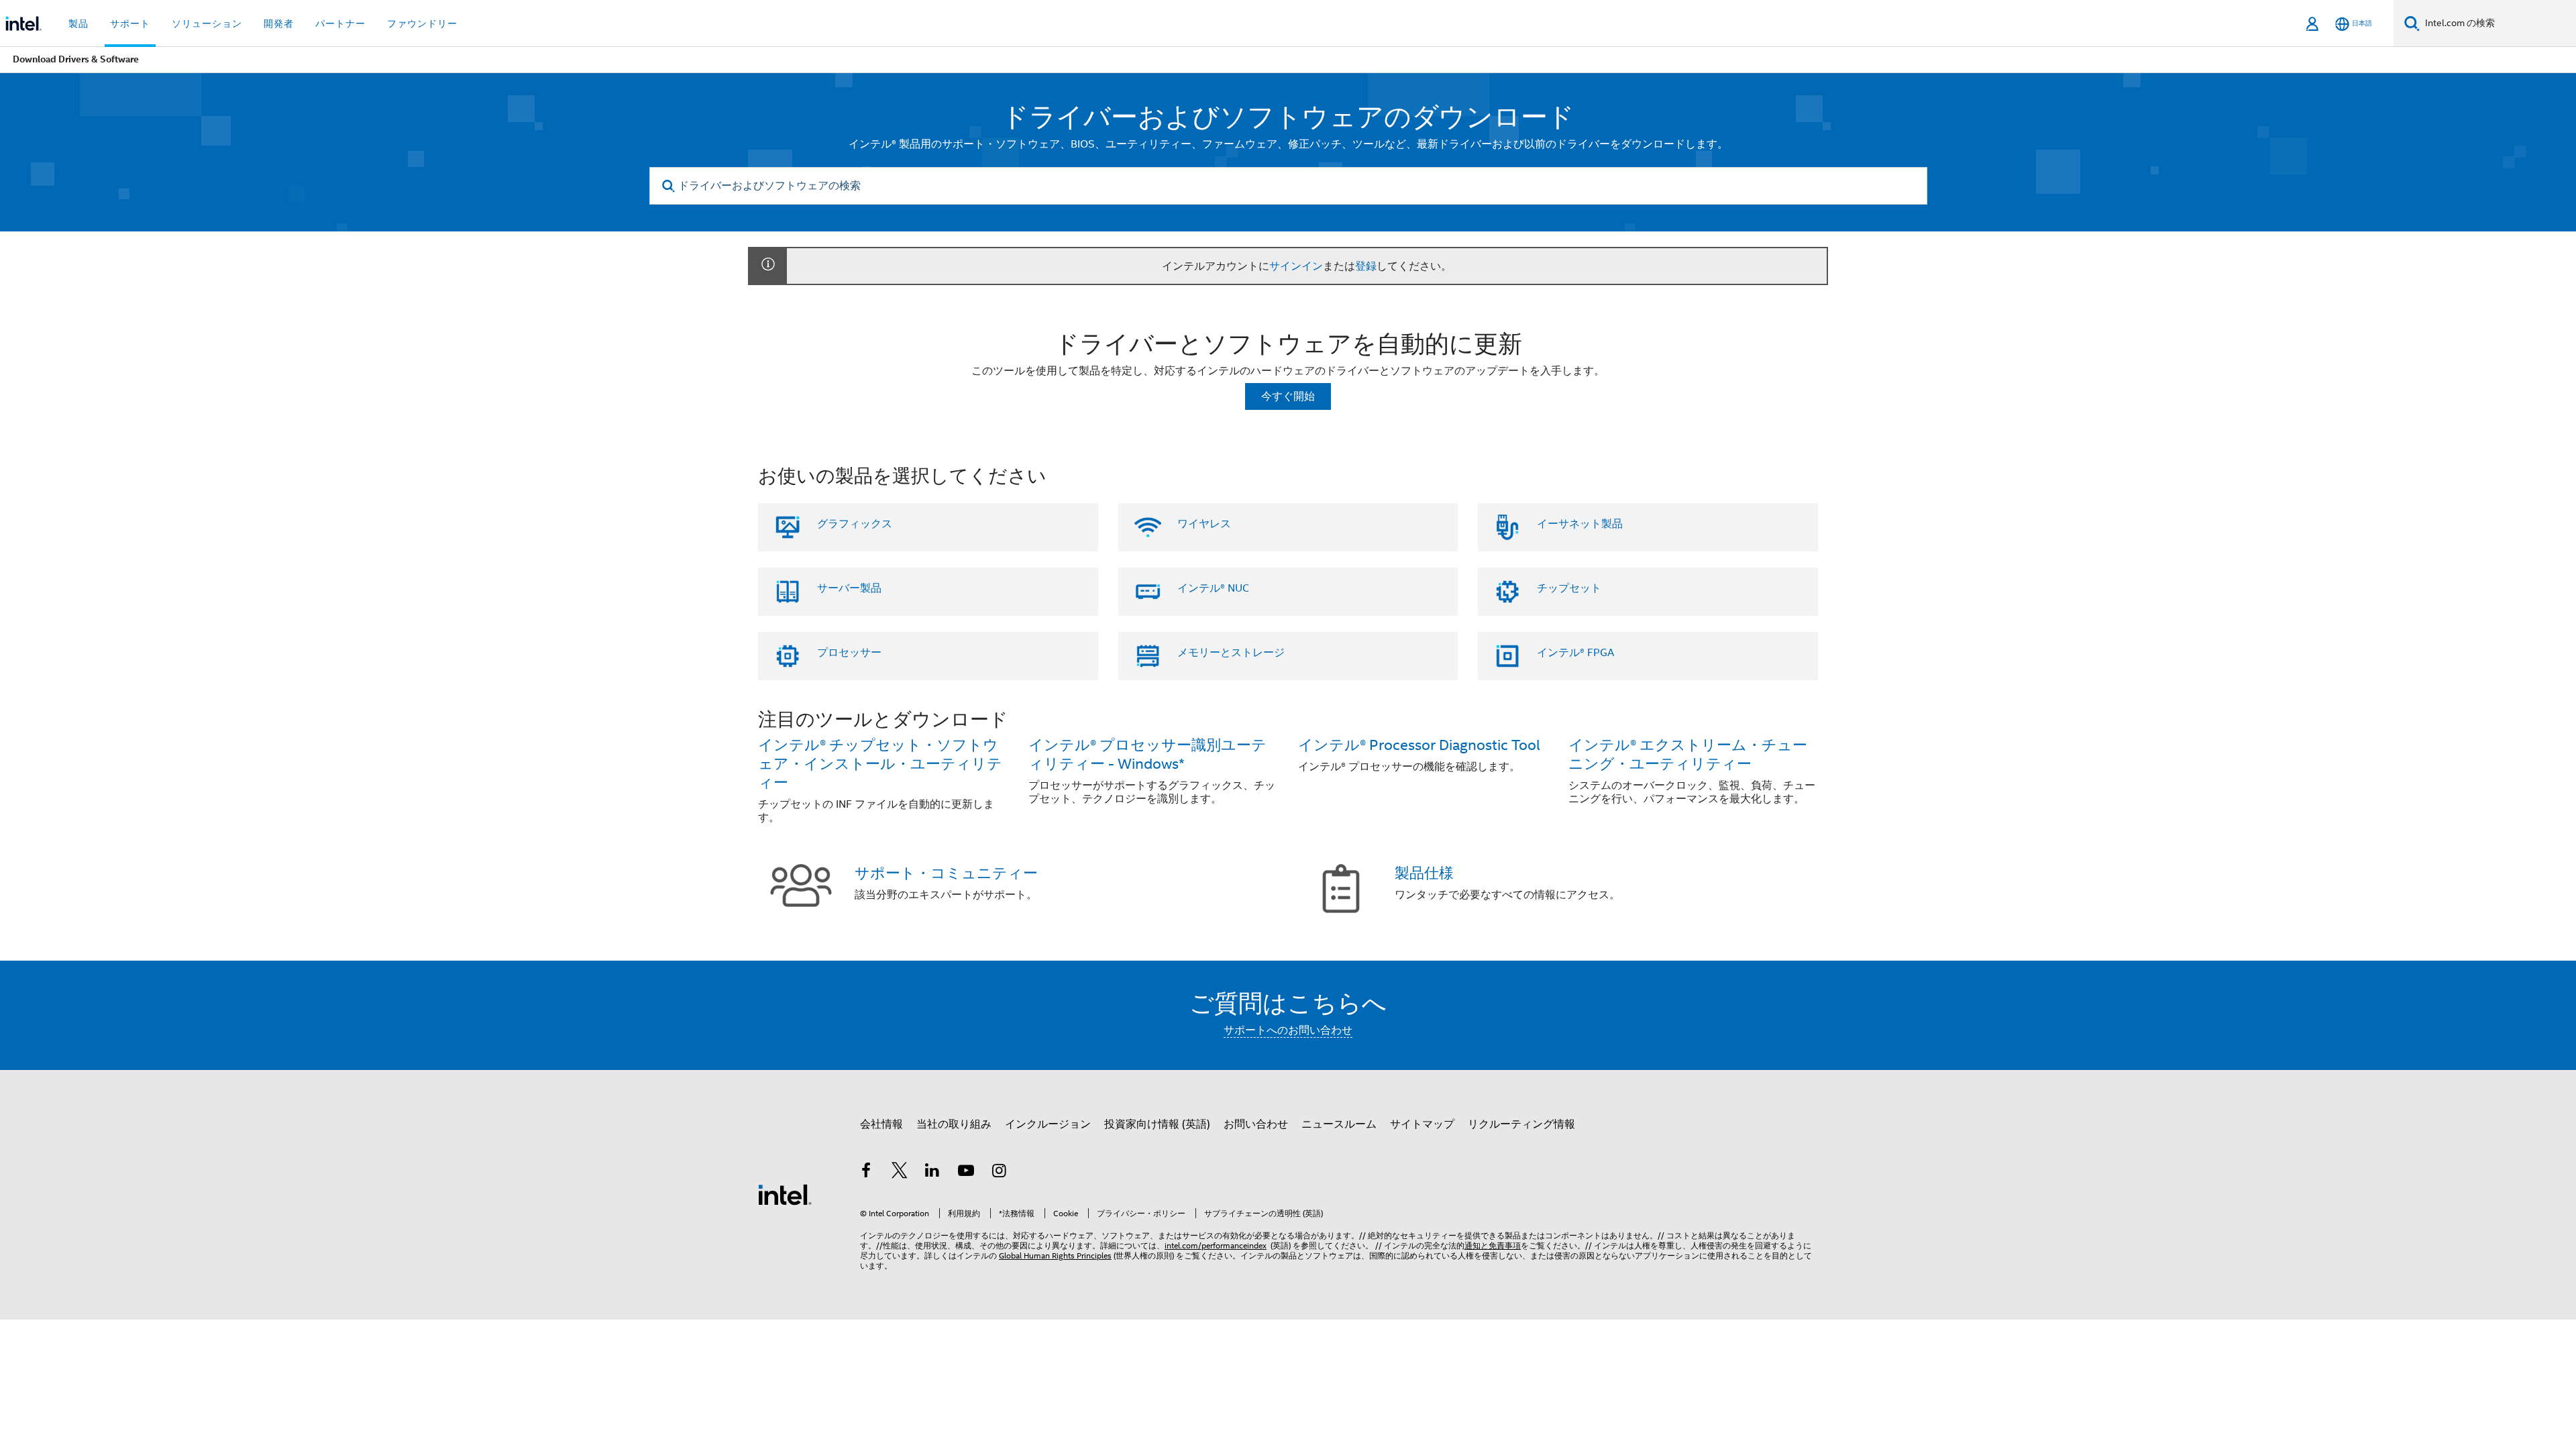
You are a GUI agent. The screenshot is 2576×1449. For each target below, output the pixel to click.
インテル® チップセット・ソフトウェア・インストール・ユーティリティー (880, 764)
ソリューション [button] (207, 23)
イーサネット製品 (1580, 524)
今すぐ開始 (1288, 396)
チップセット (1569, 588)
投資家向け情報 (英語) (1157, 1124)
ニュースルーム (1339, 1124)
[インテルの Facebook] (866, 1173)
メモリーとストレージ (1231, 653)
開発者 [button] (279, 23)
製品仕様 (1424, 873)
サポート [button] (130, 23)
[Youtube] (966, 1173)
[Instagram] (999, 1173)
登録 (1366, 266)
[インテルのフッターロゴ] (785, 1194)
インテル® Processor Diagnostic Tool (1419, 745)
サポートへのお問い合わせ (1288, 1030)
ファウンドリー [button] (422, 23)
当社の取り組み (954, 1124)
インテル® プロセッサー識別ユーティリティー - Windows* (1147, 754)
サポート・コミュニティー (946, 873)
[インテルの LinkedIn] (932, 1173)
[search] (669, 186)
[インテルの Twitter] (900, 1173)
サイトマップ (1422, 1124)
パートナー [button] (340, 23)
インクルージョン (1048, 1124)
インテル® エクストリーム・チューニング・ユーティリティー (1688, 754)
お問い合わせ (1256, 1124)
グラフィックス (855, 524)
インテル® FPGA (1575, 653)
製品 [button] (78, 23)
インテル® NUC (1213, 588)
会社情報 (881, 1124)
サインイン (1296, 266)
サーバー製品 (849, 588)
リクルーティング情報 (1521, 1124)
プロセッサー (849, 653)
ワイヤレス (1204, 524)
